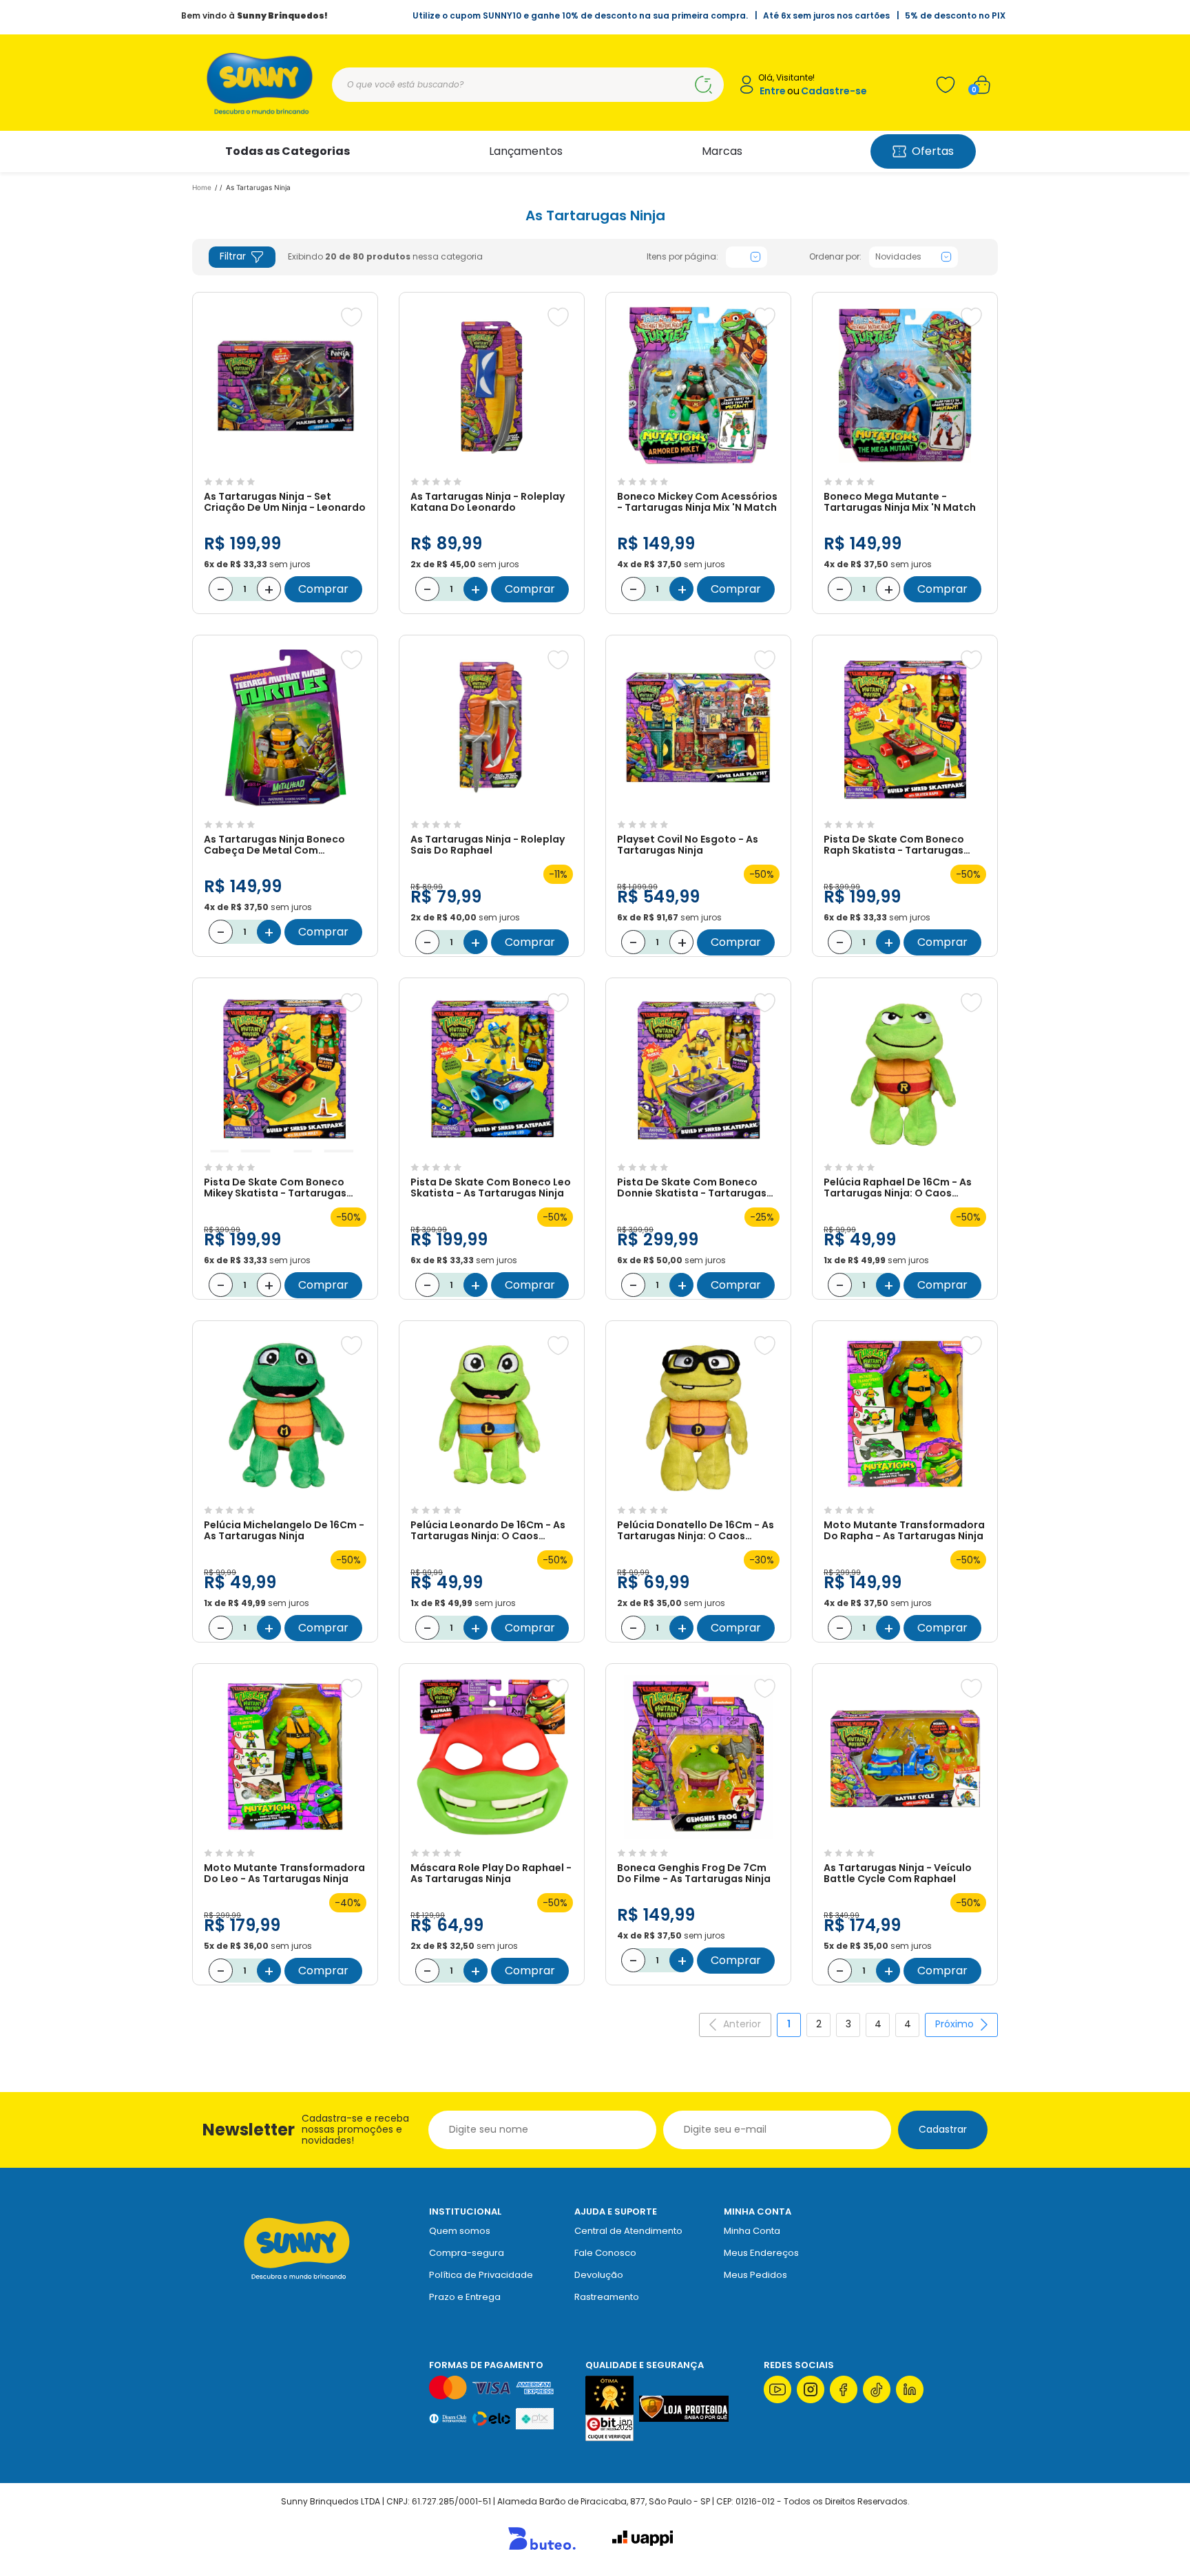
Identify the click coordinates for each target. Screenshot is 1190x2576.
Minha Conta (752, 2231)
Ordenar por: (835, 257)
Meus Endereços (761, 2253)
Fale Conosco (605, 2253)
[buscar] (703, 85)
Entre (773, 91)
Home (202, 187)
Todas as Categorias (288, 151)
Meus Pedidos (755, 2275)
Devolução (599, 2275)
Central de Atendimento (628, 2231)
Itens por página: (682, 257)
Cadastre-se (834, 91)
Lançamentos (526, 151)
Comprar (323, 589)
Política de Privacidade (481, 2275)
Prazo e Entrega (465, 2297)
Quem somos (460, 2231)
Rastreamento (607, 2297)
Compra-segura (467, 2253)
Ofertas (933, 151)
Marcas (722, 151)
